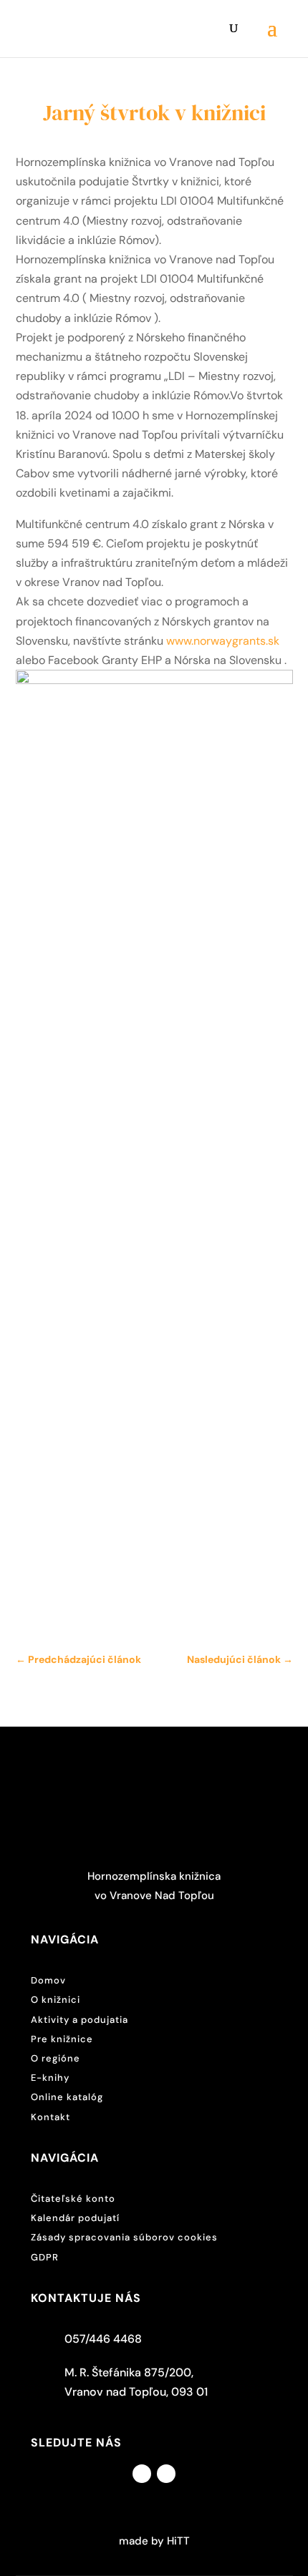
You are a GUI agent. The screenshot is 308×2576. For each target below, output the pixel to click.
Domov (48, 1980)
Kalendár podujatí (75, 2218)
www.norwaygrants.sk (223, 641)
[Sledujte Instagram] (166, 2474)
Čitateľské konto (73, 2199)
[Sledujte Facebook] (142, 2474)
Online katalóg (67, 2097)
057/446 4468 (103, 2339)
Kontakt (50, 2117)
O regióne (56, 2058)
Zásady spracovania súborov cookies (124, 2237)
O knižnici (56, 2000)
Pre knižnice (62, 2039)
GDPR (45, 2257)
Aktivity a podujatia (80, 2020)
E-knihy (50, 2078)
